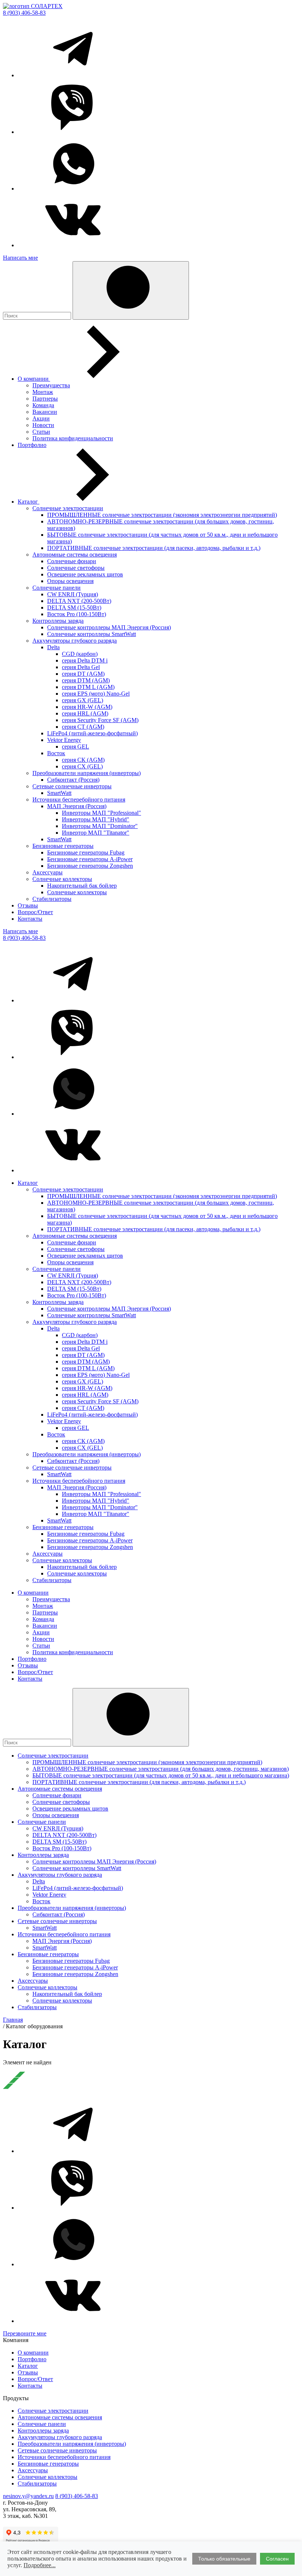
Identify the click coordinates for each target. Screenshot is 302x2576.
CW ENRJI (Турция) (73, 594)
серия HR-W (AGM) (87, 707)
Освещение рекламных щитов (85, 574)
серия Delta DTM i (85, 660)
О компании (34, 379)
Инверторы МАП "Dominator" (100, 826)
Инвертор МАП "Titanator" (96, 833)
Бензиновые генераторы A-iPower (90, 859)
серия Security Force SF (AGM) (100, 720)
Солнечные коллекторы (62, 879)
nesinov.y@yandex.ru (28, 2496)
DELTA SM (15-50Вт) (74, 607)
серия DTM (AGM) (86, 680)
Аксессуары (48, 872)
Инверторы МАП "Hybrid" (96, 819)
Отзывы (28, 905)
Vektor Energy (64, 740)
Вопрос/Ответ (35, 912)
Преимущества (51, 385)
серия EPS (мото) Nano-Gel (96, 694)
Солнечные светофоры (76, 568)
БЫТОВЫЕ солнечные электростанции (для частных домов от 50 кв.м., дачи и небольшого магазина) (161, 1775)
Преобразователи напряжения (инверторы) (87, 773)
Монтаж (43, 392)
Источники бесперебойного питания (79, 800)
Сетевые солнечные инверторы (72, 786)
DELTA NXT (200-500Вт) (79, 601)
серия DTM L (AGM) (88, 687)
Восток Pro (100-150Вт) (77, 614)
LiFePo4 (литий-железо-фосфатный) (92, 733)
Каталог (29, 502)
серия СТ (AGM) (83, 727)
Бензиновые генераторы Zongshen (90, 866)
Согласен (277, 2559)
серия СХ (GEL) (82, 766)
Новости (43, 425)
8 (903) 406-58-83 (24, 13)
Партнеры (45, 399)
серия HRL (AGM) (85, 713)
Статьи (41, 432)
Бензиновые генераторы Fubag (86, 852)
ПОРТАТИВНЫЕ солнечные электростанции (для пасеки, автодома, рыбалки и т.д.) (154, 548)
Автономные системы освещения (75, 555)
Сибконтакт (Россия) (73, 780)
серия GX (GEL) (82, 700)
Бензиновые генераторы (63, 846)
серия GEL (75, 747)
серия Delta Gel (81, 667)
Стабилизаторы (52, 899)
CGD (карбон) (80, 654)
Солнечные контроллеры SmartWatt (92, 634)
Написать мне (20, 258)
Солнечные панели (57, 588)
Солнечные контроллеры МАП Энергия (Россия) (109, 627)
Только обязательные (224, 2559)
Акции (41, 418)
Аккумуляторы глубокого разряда (75, 641)
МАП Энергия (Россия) (77, 806)
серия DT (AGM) (83, 674)
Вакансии (45, 412)
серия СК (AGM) (83, 760)
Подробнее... (40, 2565)
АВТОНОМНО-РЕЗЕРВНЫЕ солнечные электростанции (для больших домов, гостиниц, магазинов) (161, 1769)
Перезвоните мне (25, 2333)
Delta (53, 647)
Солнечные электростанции (68, 508)
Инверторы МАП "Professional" (101, 813)
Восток (56, 753)
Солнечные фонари (72, 561)
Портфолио (32, 445)
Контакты (30, 919)
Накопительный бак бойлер (82, 886)
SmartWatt (59, 793)
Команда (43, 405)
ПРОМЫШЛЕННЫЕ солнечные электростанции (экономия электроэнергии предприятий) (162, 515)
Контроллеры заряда (58, 621)
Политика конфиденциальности (73, 438)
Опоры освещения (70, 581)
